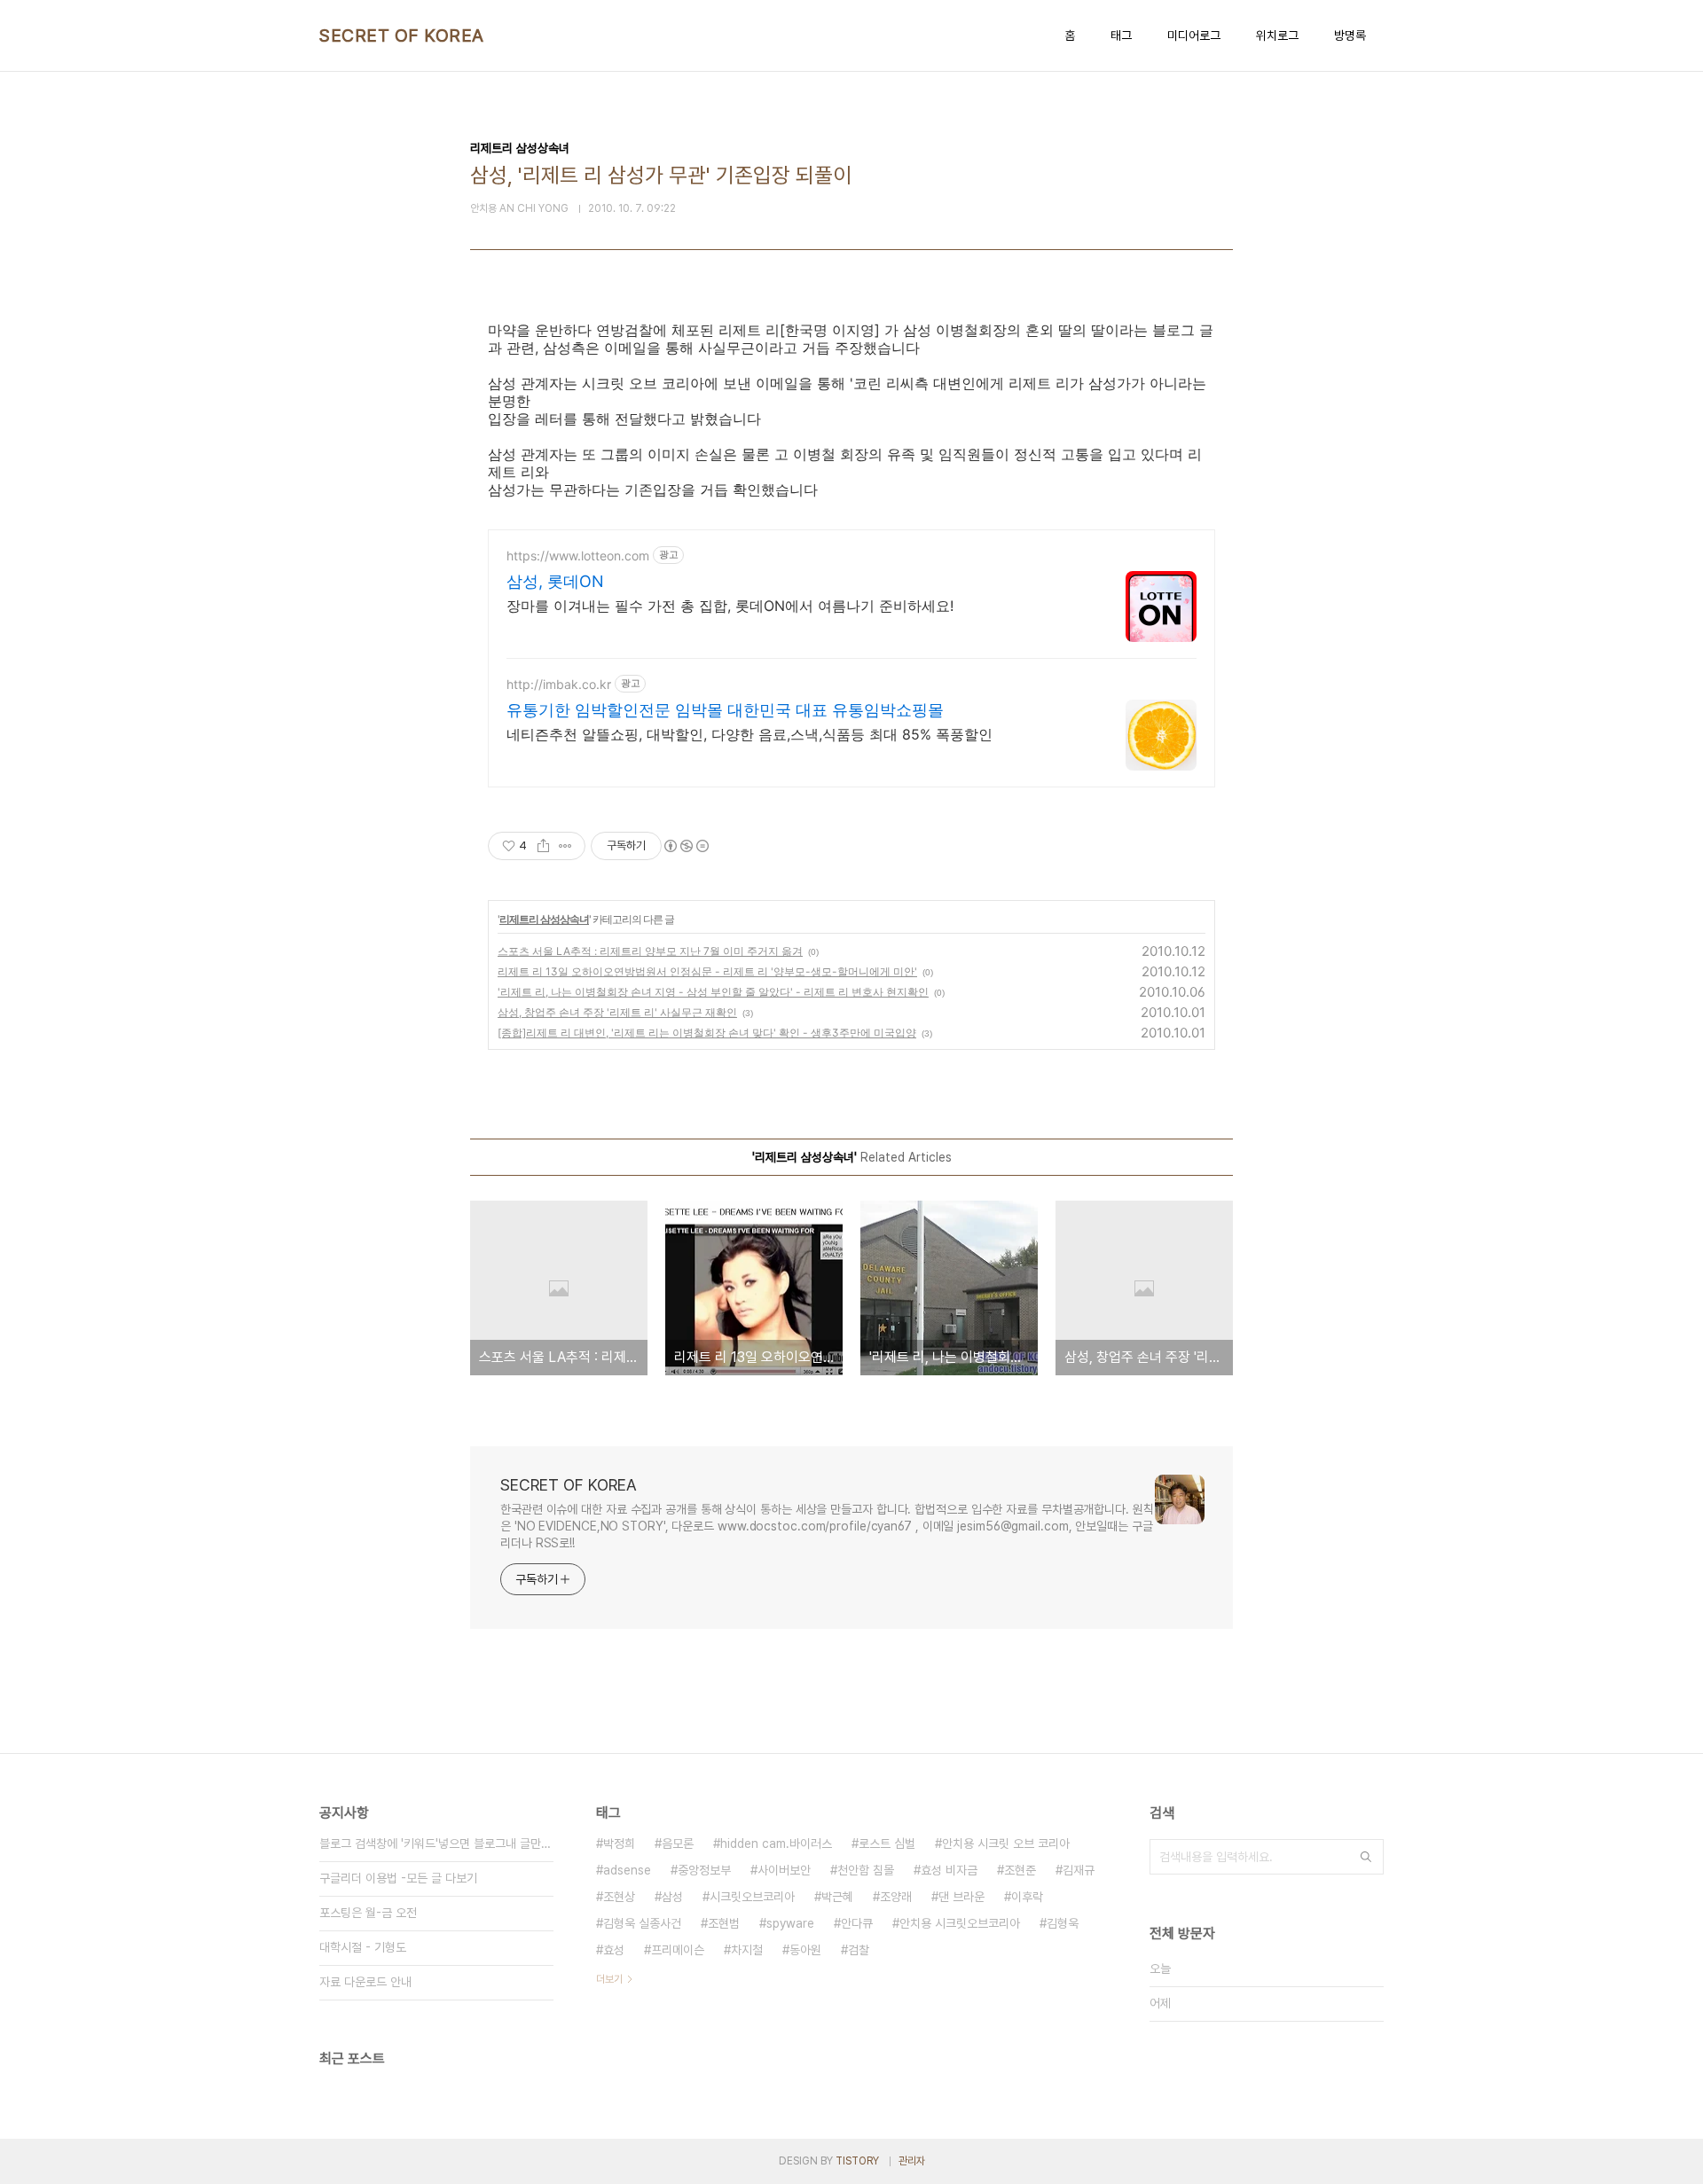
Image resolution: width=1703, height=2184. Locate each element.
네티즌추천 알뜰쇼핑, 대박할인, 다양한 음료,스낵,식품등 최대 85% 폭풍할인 (749, 734)
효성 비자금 (949, 1870)
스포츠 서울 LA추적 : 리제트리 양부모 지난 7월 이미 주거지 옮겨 (650, 951)
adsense (627, 1870)
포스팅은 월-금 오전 (368, 1913)
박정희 (619, 1843)
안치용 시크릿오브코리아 (960, 1923)
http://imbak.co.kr (559, 684)
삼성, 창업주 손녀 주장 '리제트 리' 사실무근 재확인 (617, 1012)
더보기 (609, 1979)
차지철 (747, 1950)
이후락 (1027, 1897)
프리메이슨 (678, 1950)
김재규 (1079, 1870)
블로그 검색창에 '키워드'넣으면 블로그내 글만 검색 (436, 1843)
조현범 (724, 1923)
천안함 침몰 (866, 1870)
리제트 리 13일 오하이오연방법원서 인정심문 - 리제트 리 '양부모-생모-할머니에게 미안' (707, 971)
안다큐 (857, 1923)
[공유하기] (543, 846)
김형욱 (1063, 1923)
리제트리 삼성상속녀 (544, 919)
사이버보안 (784, 1870)
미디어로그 (1194, 35)
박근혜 (837, 1897)
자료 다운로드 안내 (365, 1982)
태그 (1121, 35)
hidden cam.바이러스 (776, 1843)
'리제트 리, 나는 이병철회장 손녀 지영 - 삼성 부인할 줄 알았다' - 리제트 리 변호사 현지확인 (713, 992)
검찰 (859, 1950)
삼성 (672, 1897)
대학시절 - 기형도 (363, 1947)
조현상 (619, 1897)
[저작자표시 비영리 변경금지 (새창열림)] (686, 846)
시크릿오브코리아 (752, 1897)
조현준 (1020, 1870)
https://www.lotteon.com (578, 556)
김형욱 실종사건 (642, 1923)
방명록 (1350, 35)
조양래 (896, 1897)
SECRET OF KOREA (402, 35)
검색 (1366, 1857)
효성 (614, 1950)
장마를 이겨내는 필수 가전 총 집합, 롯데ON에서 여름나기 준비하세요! (730, 606)
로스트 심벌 (887, 1843)
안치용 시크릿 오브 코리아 (1006, 1843)
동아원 (805, 1950)
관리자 (912, 2161)
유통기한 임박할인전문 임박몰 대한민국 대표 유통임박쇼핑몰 (725, 710)
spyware (790, 1923)
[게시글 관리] (565, 846)
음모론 (678, 1843)
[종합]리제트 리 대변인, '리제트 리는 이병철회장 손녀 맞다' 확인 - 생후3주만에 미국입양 (707, 1033)
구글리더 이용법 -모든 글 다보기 (398, 1878)
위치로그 (1277, 35)
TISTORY (857, 2161)
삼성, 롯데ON (555, 581)
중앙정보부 (704, 1870)
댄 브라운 (961, 1897)
